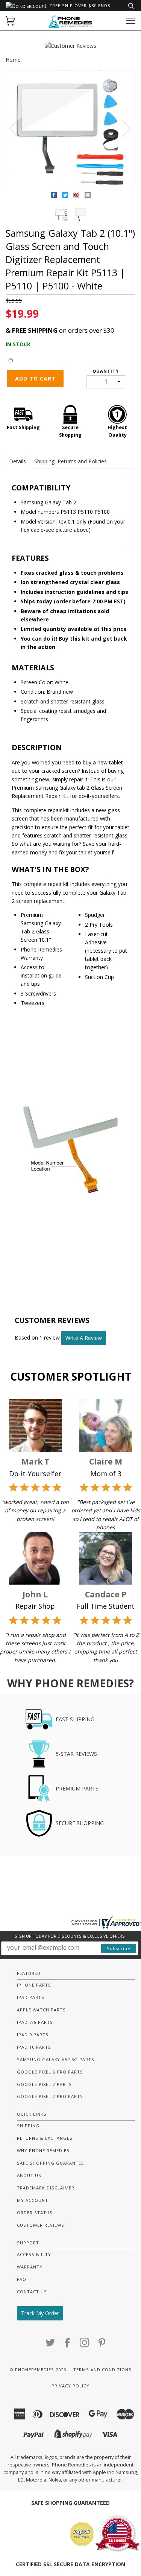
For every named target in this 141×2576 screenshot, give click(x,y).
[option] (70, 129)
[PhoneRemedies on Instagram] (85, 2345)
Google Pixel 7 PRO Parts (50, 2096)
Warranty (30, 2267)
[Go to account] (26, 6)
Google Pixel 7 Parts (44, 2084)
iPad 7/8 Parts (35, 2022)
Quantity (106, 371)
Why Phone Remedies (43, 2150)
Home (13, 60)
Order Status (35, 2213)
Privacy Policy (70, 2386)
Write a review (84, 1338)
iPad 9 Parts (33, 2035)
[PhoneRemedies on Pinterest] (102, 2345)
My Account (33, 2200)
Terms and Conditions (102, 2370)
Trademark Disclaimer (46, 2188)
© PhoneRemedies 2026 (38, 2370)
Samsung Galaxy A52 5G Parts (56, 2059)
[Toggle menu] (131, 21)
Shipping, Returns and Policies (70, 461)
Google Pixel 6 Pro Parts (50, 2072)
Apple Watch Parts (41, 2010)
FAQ (22, 2279)
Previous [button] (18, 128)
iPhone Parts (34, 1985)
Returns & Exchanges (45, 2138)
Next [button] (122, 128)
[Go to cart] (10, 21)
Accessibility (34, 2254)
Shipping (28, 2126)
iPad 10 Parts (34, 2047)
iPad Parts (31, 1997)
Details (17, 461)
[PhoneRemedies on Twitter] (50, 2345)
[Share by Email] (88, 196)
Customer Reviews (41, 2225)
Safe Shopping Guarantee (50, 2163)
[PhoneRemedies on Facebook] (67, 2345)
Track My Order (40, 2313)
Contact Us (32, 2292)
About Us (29, 2175)
